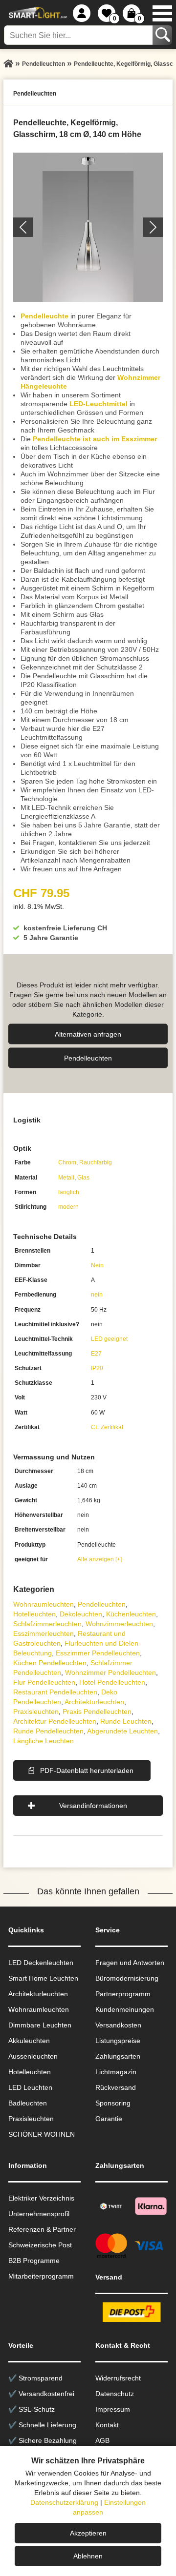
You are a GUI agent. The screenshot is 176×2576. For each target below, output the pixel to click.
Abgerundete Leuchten (122, 1731)
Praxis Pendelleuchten (97, 1711)
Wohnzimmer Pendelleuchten (110, 1672)
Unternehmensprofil (39, 2214)
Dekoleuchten (81, 1614)
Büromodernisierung (127, 1978)
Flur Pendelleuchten (44, 1682)
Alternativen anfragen (88, 1034)
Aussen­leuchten (33, 2056)
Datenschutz (115, 2394)
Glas (83, 1178)
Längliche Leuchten (44, 1741)
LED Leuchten (30, 2087)
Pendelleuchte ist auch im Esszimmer (95, 439)
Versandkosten (118, 2025)
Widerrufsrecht (118, 2378)
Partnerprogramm (123, 1994)
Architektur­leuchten (94, 1702)
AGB (102, 2440)
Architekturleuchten (38, 1994)
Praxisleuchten (36, 1711)
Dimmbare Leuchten (40, 2025)
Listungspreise (118, 2041)
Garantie (109, 2119)
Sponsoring (113, 2103)
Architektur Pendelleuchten (55, 1721)
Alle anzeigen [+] (99, 1559)
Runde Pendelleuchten (48, 1731)
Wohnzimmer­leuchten (119, 1624)
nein (97, 1295)
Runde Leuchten (126, 1721)
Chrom (67, 1162)
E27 (96, 1354)
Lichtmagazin (116, 2072)
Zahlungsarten (118, 2056)
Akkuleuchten (29, 2041)
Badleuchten (28, 2103)
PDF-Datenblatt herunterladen (87, 1770)
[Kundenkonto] (82, 13)
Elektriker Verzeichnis (41, 2198)
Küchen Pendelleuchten (50, 1663)
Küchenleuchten (131, 1614)
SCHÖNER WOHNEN (42, 2134)
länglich (69, 1192)
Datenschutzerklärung (64, 2502)
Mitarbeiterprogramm (41, 2276)
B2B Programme (34, 2261)
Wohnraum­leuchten (44, 1604)
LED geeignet (109, 1339)
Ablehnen (88, 2556)
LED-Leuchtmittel (99, 404)
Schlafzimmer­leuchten (47, 1624)
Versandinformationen (93, 1806)
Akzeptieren (88, 2533)
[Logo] (37, 13)
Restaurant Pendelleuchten (55, 1692)
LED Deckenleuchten (41, 1963)
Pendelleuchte (44, 316)
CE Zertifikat (107, 1427)
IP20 (97, 1368)
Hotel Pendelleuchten (112, 1682)
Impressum (113, 2409)
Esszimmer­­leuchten (44, 1633)
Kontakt (107, 2425)
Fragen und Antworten (130, 1963)
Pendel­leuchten (88, 1058)
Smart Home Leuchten (43, 1978)
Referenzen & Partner (42, 2229)
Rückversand (116, 2087)
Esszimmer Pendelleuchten (98, 1653)
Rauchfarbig (96, 1162)
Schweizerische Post (40, 2245)
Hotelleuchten (34, 1614)
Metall (66, 1178)
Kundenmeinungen (125, 2009)
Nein (97, 1265)
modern (68, 1207)
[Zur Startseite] (8, 64)
